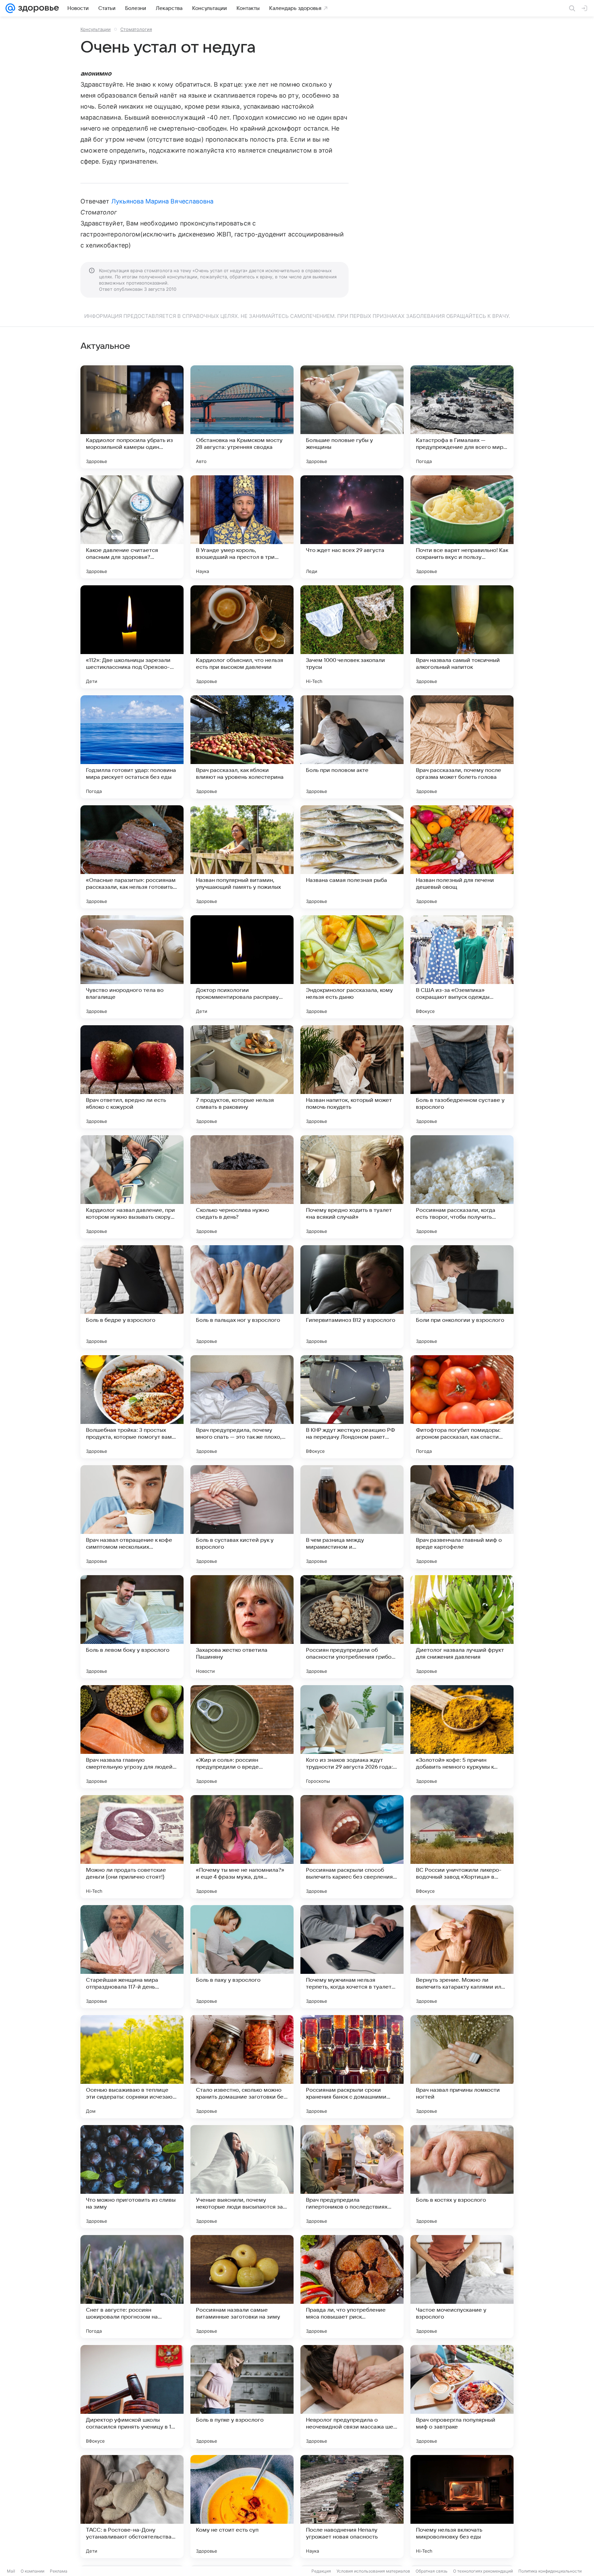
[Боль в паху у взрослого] (242, 1957)
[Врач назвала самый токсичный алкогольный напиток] (462, 637)
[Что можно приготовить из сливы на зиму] (132, 2177)
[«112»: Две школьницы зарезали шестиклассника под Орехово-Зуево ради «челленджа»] (132, 637)
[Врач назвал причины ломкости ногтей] (462, 2067)
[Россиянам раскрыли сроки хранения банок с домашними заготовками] (352, 2067)
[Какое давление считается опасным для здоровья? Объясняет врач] (132, 527)
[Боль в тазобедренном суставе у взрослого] (462, 1077)
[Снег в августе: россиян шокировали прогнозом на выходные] (132, 2287)
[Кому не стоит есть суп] (242, 2507)
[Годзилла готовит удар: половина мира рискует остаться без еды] (132, 747)
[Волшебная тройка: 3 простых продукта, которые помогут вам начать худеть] (132, 1407)
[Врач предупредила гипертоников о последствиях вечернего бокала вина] (352, 2177)
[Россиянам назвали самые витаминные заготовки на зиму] (242, 2287)
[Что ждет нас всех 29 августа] (352, 527)
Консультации (96, 29)
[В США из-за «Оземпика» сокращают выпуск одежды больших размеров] (462, 967)
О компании (32, 2571)
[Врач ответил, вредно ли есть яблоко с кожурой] (132, 1077)
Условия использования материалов (373, 2571)
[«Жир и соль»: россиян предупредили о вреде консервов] (242, 1737)
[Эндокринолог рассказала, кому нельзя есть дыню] (352, 967)
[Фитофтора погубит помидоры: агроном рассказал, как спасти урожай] (462, 1407)
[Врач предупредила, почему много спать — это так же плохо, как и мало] (242, 1407)
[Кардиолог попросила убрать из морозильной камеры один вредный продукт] (132, 417)
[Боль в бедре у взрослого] (132, 1297)
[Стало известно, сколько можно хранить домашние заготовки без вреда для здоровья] (242, 2067)
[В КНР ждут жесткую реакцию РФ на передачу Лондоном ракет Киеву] (352, 1407)
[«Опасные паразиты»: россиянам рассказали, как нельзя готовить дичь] (132, 857)
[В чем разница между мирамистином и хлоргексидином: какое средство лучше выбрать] (352, 1517)
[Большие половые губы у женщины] (352, 417)
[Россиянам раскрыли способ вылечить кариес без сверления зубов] (352, 1847)
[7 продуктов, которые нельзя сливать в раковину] (242, 1077)
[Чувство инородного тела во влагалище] (132, 967)
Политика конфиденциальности (550, 2571)
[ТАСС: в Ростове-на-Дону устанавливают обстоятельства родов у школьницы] (132, 2507)
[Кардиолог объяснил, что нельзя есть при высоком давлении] (242, 637)
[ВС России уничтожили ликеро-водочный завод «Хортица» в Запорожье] (462, 1847)
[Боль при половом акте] (352, 747)
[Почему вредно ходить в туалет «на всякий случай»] (352, 1187)
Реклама (59, 2571)
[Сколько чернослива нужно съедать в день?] (242, 1187)
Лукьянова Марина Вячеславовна (163, 201)
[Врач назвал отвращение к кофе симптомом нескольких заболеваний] (132, 1517)
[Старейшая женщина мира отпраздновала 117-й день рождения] (132, 1957)
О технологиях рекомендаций (483, 2571)
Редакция (321, 2571)
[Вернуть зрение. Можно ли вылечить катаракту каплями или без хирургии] (462, 1957)
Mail (11, 2571)
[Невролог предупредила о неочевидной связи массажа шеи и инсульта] (352, 2397)
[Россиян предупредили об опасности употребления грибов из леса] (352, 1627)
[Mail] (10, 8)
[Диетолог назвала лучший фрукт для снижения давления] (462, 1627)
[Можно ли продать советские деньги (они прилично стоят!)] (132, 1847)
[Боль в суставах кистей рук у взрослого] (242, 1517)
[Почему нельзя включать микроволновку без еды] (462, 2507)
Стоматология (136, 29)
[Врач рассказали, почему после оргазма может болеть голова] (462, 747)
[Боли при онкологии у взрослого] (462, 1297)
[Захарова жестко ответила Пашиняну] (242, 1627)
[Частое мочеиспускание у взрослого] (462, 2287)
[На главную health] (37, 8)
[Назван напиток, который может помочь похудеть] (352, 1077)
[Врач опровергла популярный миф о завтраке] (462, 2397)
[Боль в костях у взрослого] (462, 2177)
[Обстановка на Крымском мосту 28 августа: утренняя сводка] (242, 417)
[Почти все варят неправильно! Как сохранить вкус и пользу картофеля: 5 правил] (462, 527)
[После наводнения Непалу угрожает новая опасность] (352, 2507)
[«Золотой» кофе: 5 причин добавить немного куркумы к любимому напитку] (462, 1737)
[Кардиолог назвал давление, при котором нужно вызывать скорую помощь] (132, 1187)
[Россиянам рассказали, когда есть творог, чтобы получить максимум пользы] (462, 1187)
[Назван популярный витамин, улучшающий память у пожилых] (242, 857)
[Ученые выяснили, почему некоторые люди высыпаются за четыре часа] (242, 2177)
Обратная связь (432, 2571)
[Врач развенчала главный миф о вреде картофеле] (462, 1517)
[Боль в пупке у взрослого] (242, 2397)
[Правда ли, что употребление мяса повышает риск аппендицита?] (352, 2287)
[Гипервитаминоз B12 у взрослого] (352, 1297)
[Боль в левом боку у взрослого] (132, 1627)
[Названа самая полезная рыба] (352, 857)
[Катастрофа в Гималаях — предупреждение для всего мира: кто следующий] (462, 417)
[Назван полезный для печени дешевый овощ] (462, 857)
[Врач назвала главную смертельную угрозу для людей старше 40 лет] (132, 1737)
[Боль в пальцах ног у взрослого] (242, 1297)
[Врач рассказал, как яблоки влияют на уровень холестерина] (242, 747)
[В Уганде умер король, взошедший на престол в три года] (242, 527)
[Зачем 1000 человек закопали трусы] (352, 637)
